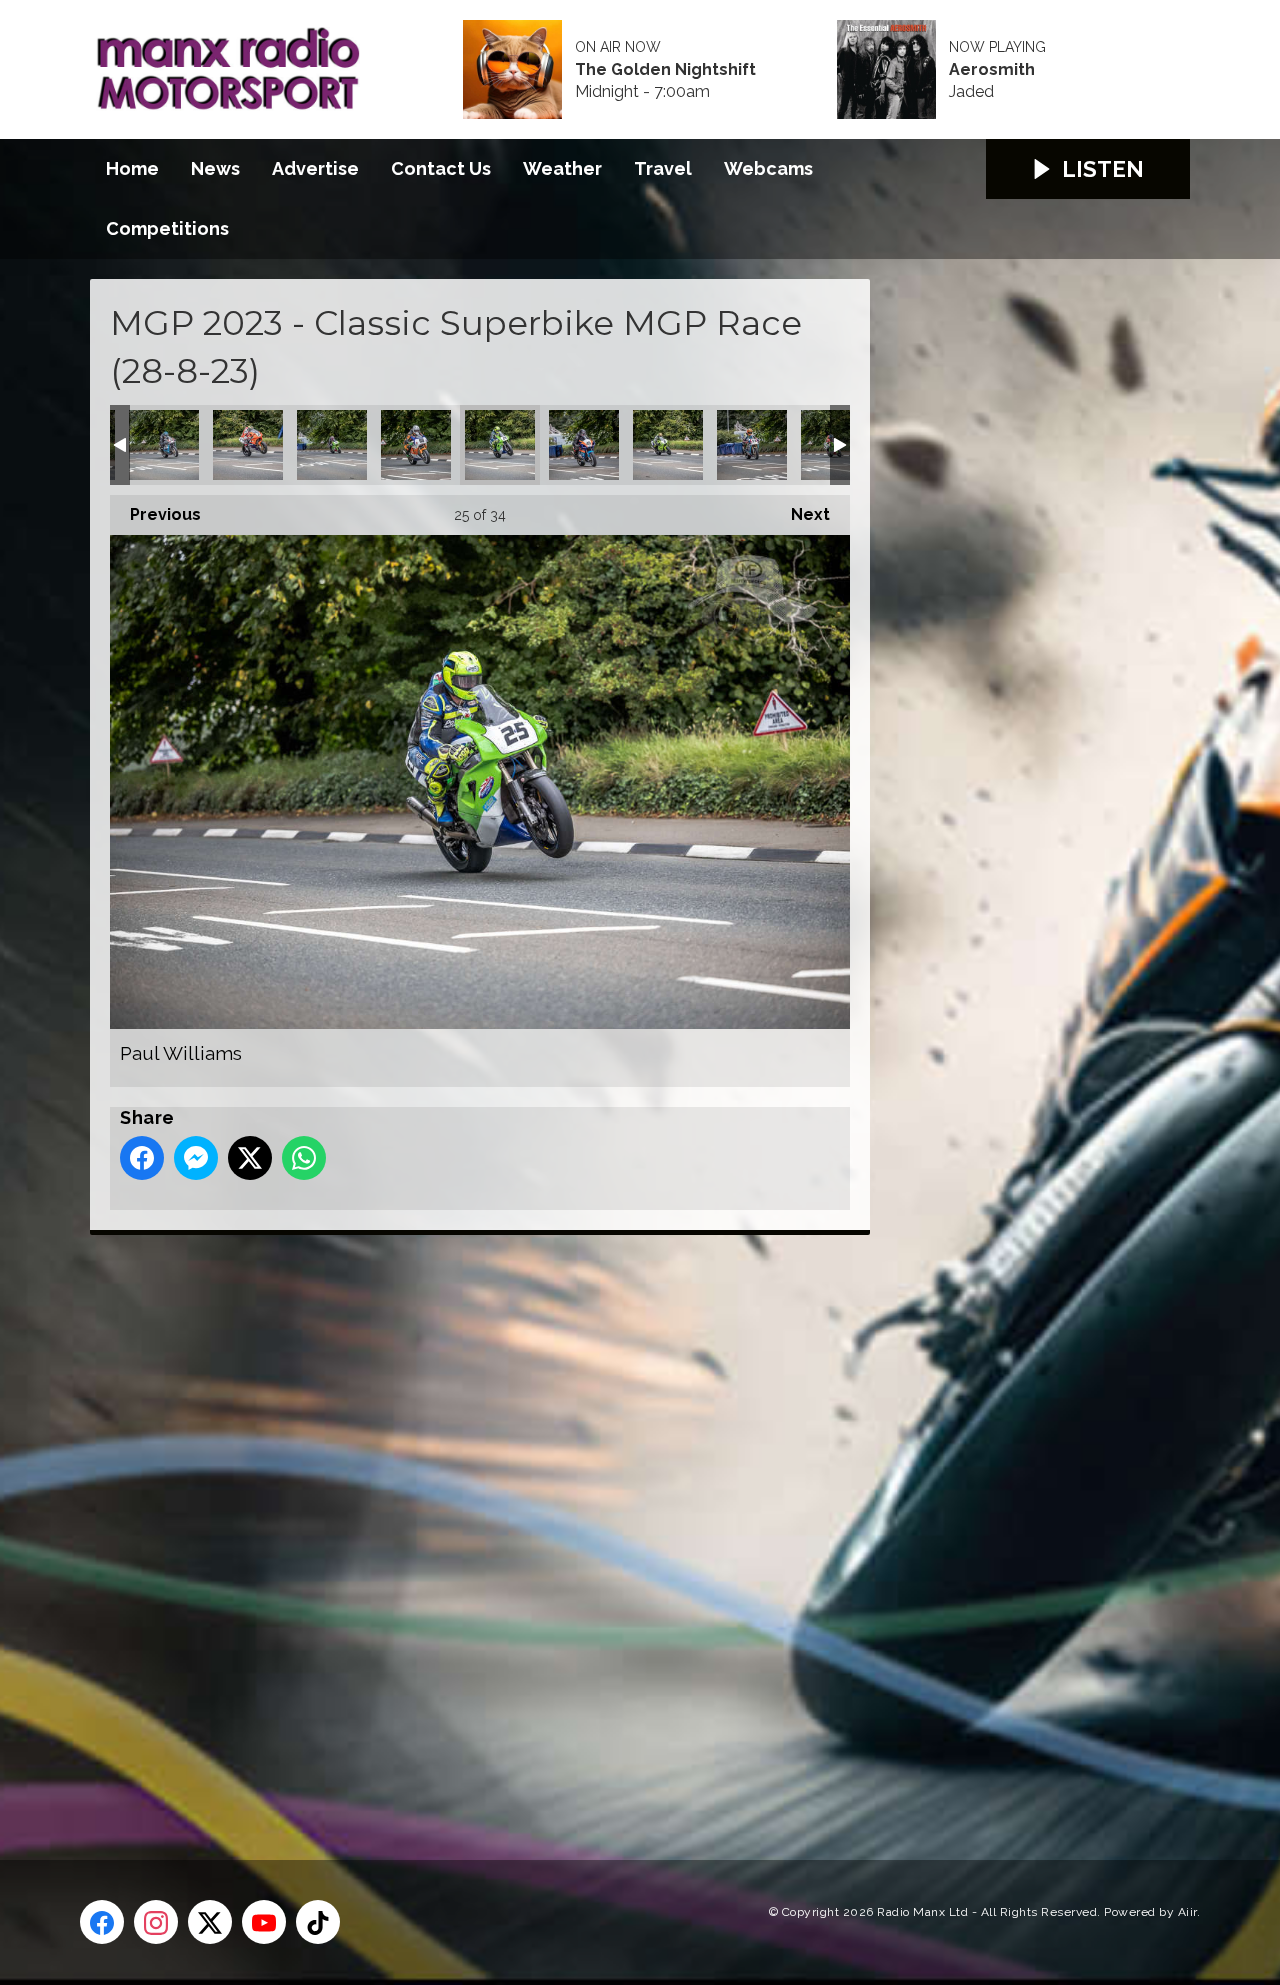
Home (132, 168)
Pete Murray (584, 445)
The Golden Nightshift (665, 70)
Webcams (768, 168)
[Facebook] (102, 1922)
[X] (210, 1922)
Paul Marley (416, 445)
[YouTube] (264, 1922)
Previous (155, 514)
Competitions (167, 228)
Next (800, 514)
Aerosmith (992, 70)
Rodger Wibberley (752, 445)
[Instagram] (156, 1922)
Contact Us (441, 168)
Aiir (1187, 1912)
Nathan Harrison (248, 445)
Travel (663, 168)
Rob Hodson (668, 445)
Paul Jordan (332, 445)
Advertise (315, 168)
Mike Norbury (164, 445)
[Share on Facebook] (142, 1158)
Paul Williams (500, 445)
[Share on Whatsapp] (304, 1158)
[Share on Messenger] (196, 1158)
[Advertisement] (465, 1525)
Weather (562, 168)
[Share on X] (250, 1158)
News (215, 168)
